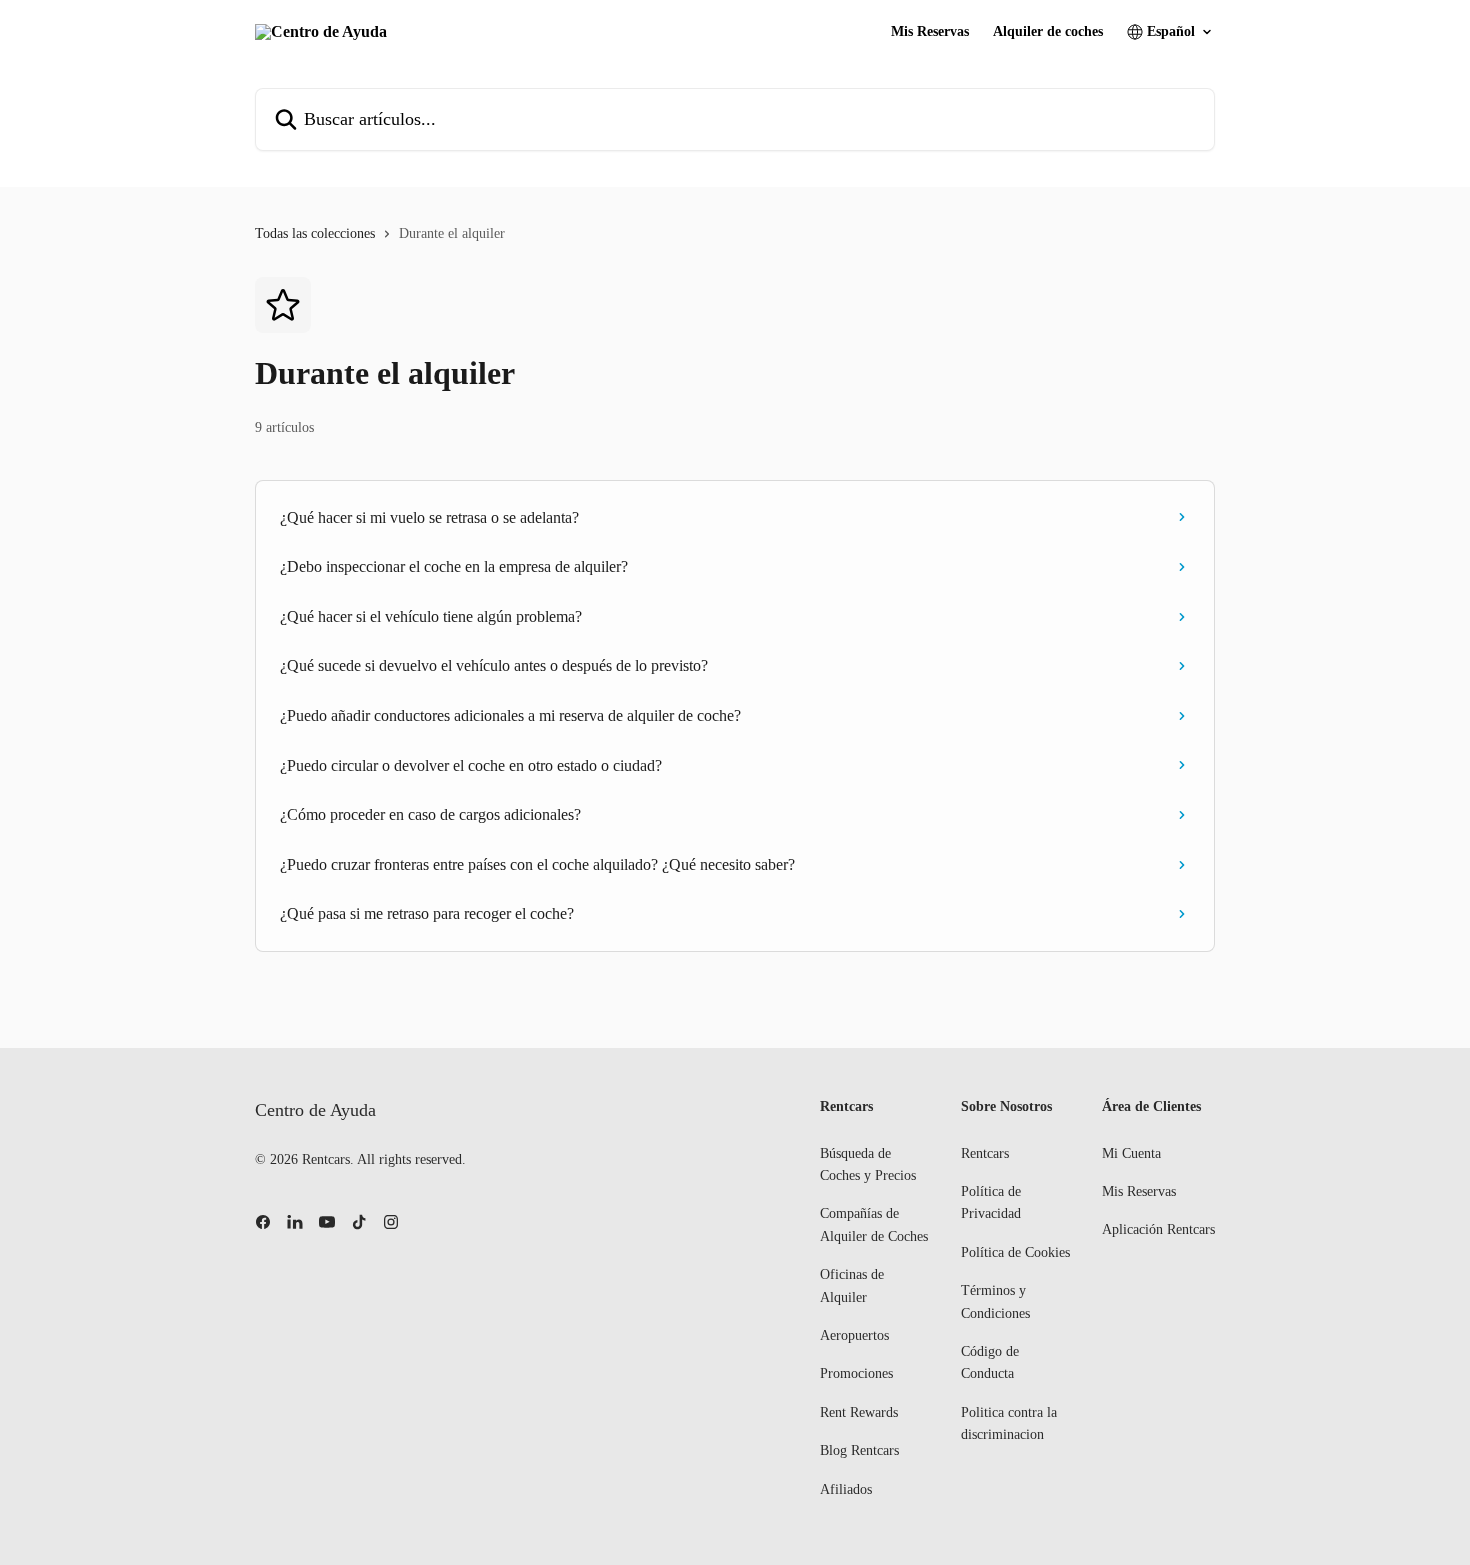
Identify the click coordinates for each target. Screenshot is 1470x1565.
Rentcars (985, 1153)
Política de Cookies (1015, 1252)
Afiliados (846, 1489)
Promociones (856, 1373)
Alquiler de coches (1048, 32)
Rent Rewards (859, 1412)
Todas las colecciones (315, 233)
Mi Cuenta (1131, 1153)
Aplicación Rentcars (1158, 1229)
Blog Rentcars (859, 1450)
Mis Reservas (930, 32)
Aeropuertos (854, 1335)
